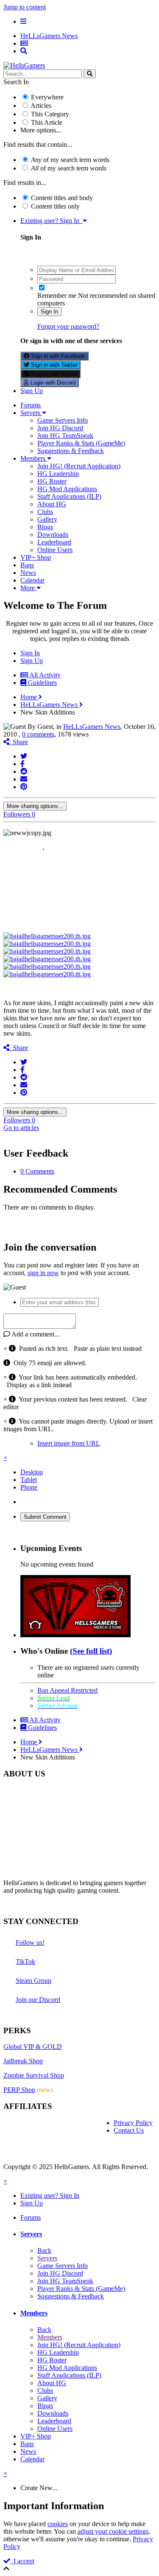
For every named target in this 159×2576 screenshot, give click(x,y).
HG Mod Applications (67, 489)
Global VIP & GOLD (33, 2047)
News (28, 573)
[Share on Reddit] (24, 771)
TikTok (25, 1962)
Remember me (57, 296)
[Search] (90, 74)
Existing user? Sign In (52, 221)
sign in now (43, 1273)
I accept (22, 2561)
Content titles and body (62, 198)
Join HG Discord (60, 428)
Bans (27, 565)
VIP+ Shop (36, 557)
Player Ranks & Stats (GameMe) (81, 443)
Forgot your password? (68, 326)
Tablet (29, 1480)
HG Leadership (58, 474)
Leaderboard (54, 542)
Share (19, 742)
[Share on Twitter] (24, 756)
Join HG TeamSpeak (65, 436)
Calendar (32, 580)
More (28, 588)
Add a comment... (35, 1334)
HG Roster (52, 481)
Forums (31, 405)
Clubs (45, 512)
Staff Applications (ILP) (69, 496)
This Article (47, 122)
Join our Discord (38, 2000)
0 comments (38, 734)
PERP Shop (19, 2090)
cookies (58, 2524)
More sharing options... (35, 806)
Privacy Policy (133, 2123)
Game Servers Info (63, 420)
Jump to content (25, 7)
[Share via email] (24, 779)
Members (34, 458)
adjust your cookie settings (113, 2531)
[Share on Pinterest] (24, 787)
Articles (41, 106)
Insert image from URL (69, 1443)
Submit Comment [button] (45, 1517)
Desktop (32, 1472)
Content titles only (55, 206)
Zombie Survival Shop (34, 2075)
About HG (52, 504)
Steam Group (33, 1981)
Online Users (55, 550)
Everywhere (47, 97)
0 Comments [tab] (37, 1171)
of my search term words (70, 160)
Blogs (45, 527)
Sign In (49, 312)
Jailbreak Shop (23, 2061)
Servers (31, 413)
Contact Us (129, 2130)
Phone (29, 1487)
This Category (50, 114)
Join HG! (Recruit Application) (79, 466)
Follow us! (30, 1942)
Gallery (47, 519)
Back (44, 2250)
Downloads (53, 535)
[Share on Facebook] (22, 764)
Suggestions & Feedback (71, 451)
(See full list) (91, 1651)
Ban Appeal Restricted (67, 1690)
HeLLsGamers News (92, 727)
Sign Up (32, 391)
